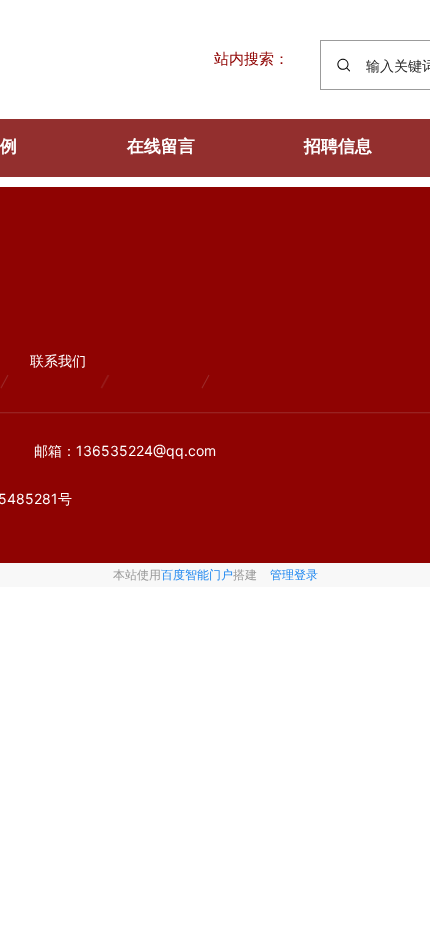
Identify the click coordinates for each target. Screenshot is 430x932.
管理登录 (294, 574)
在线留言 (161, 146)
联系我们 (58, 361)
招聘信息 (338, 146)
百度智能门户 (197, 574)
